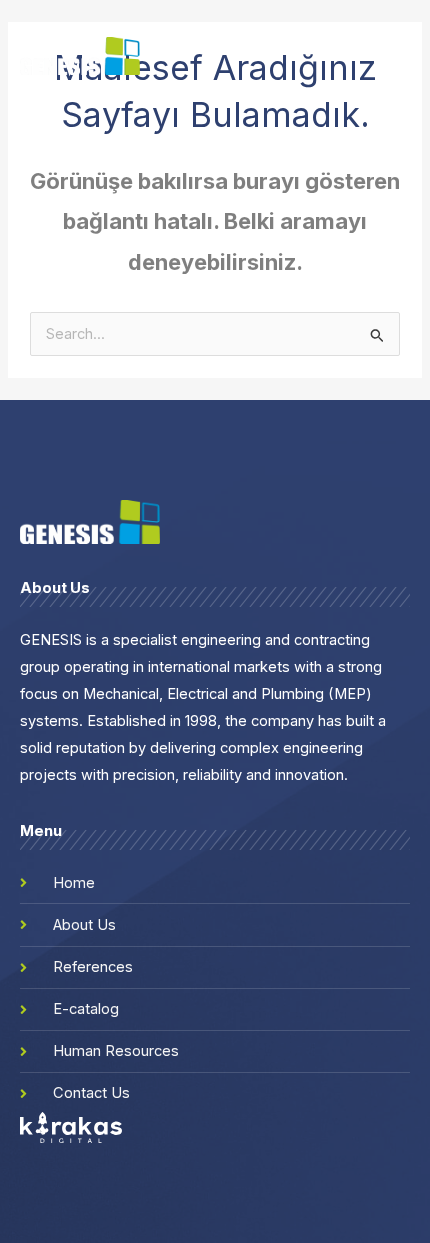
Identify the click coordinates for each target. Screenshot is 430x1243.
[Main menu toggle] (401, 56)
